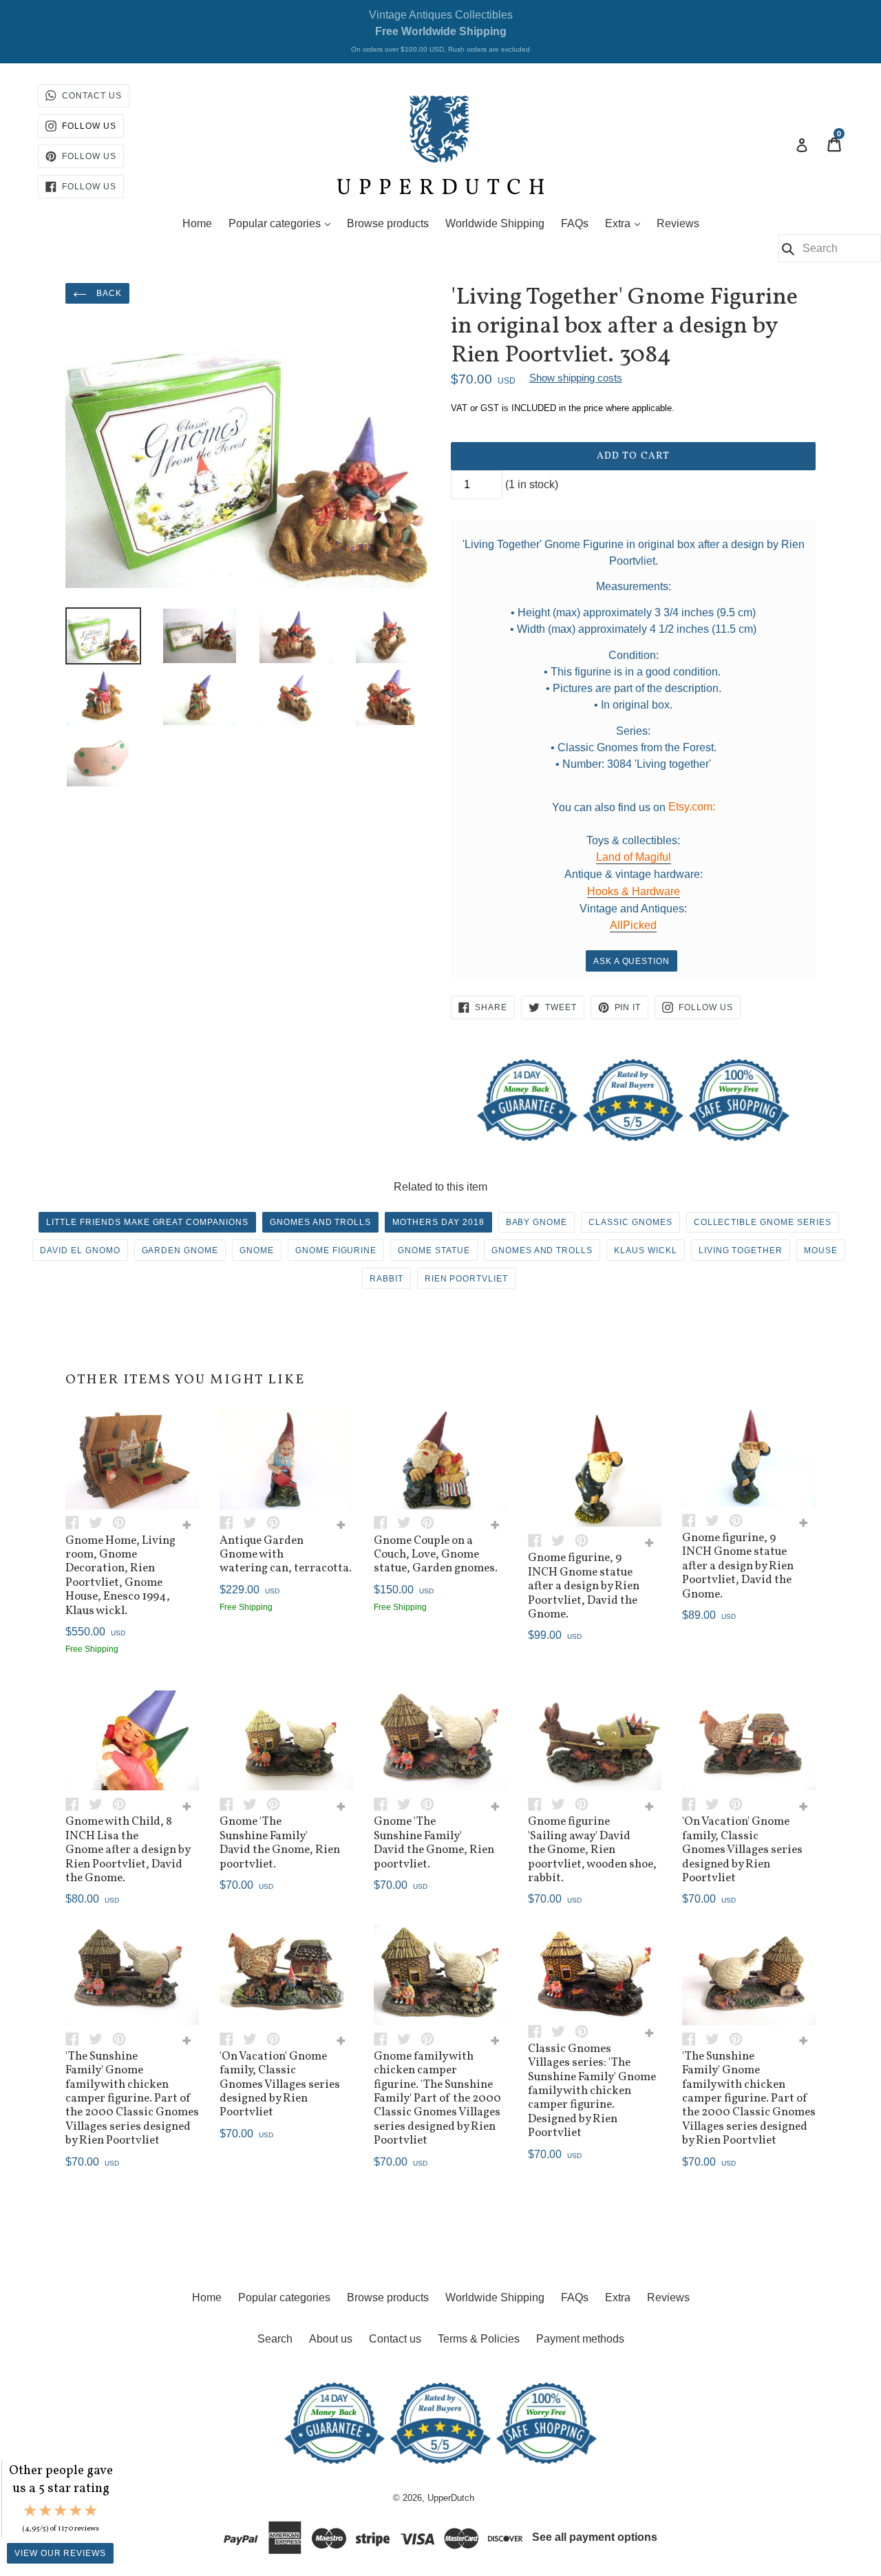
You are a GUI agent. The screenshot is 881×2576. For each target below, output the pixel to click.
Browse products (388, 223)
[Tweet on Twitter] (100, 1522)
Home (197, 223)
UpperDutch (451, 2498)
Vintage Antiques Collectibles (440, 31)
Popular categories (283, 223)
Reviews (678, 223)
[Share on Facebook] (77, 1522)
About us (331, 2339)
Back (108, 293)
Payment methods (580, 2339)
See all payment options (595, 2537)
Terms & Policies (479, 2339)
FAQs (575, 223)
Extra (626, 223)
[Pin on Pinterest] (123, 1522)
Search (275, 2339)
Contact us (395, 2339)
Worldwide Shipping (495, 223)
